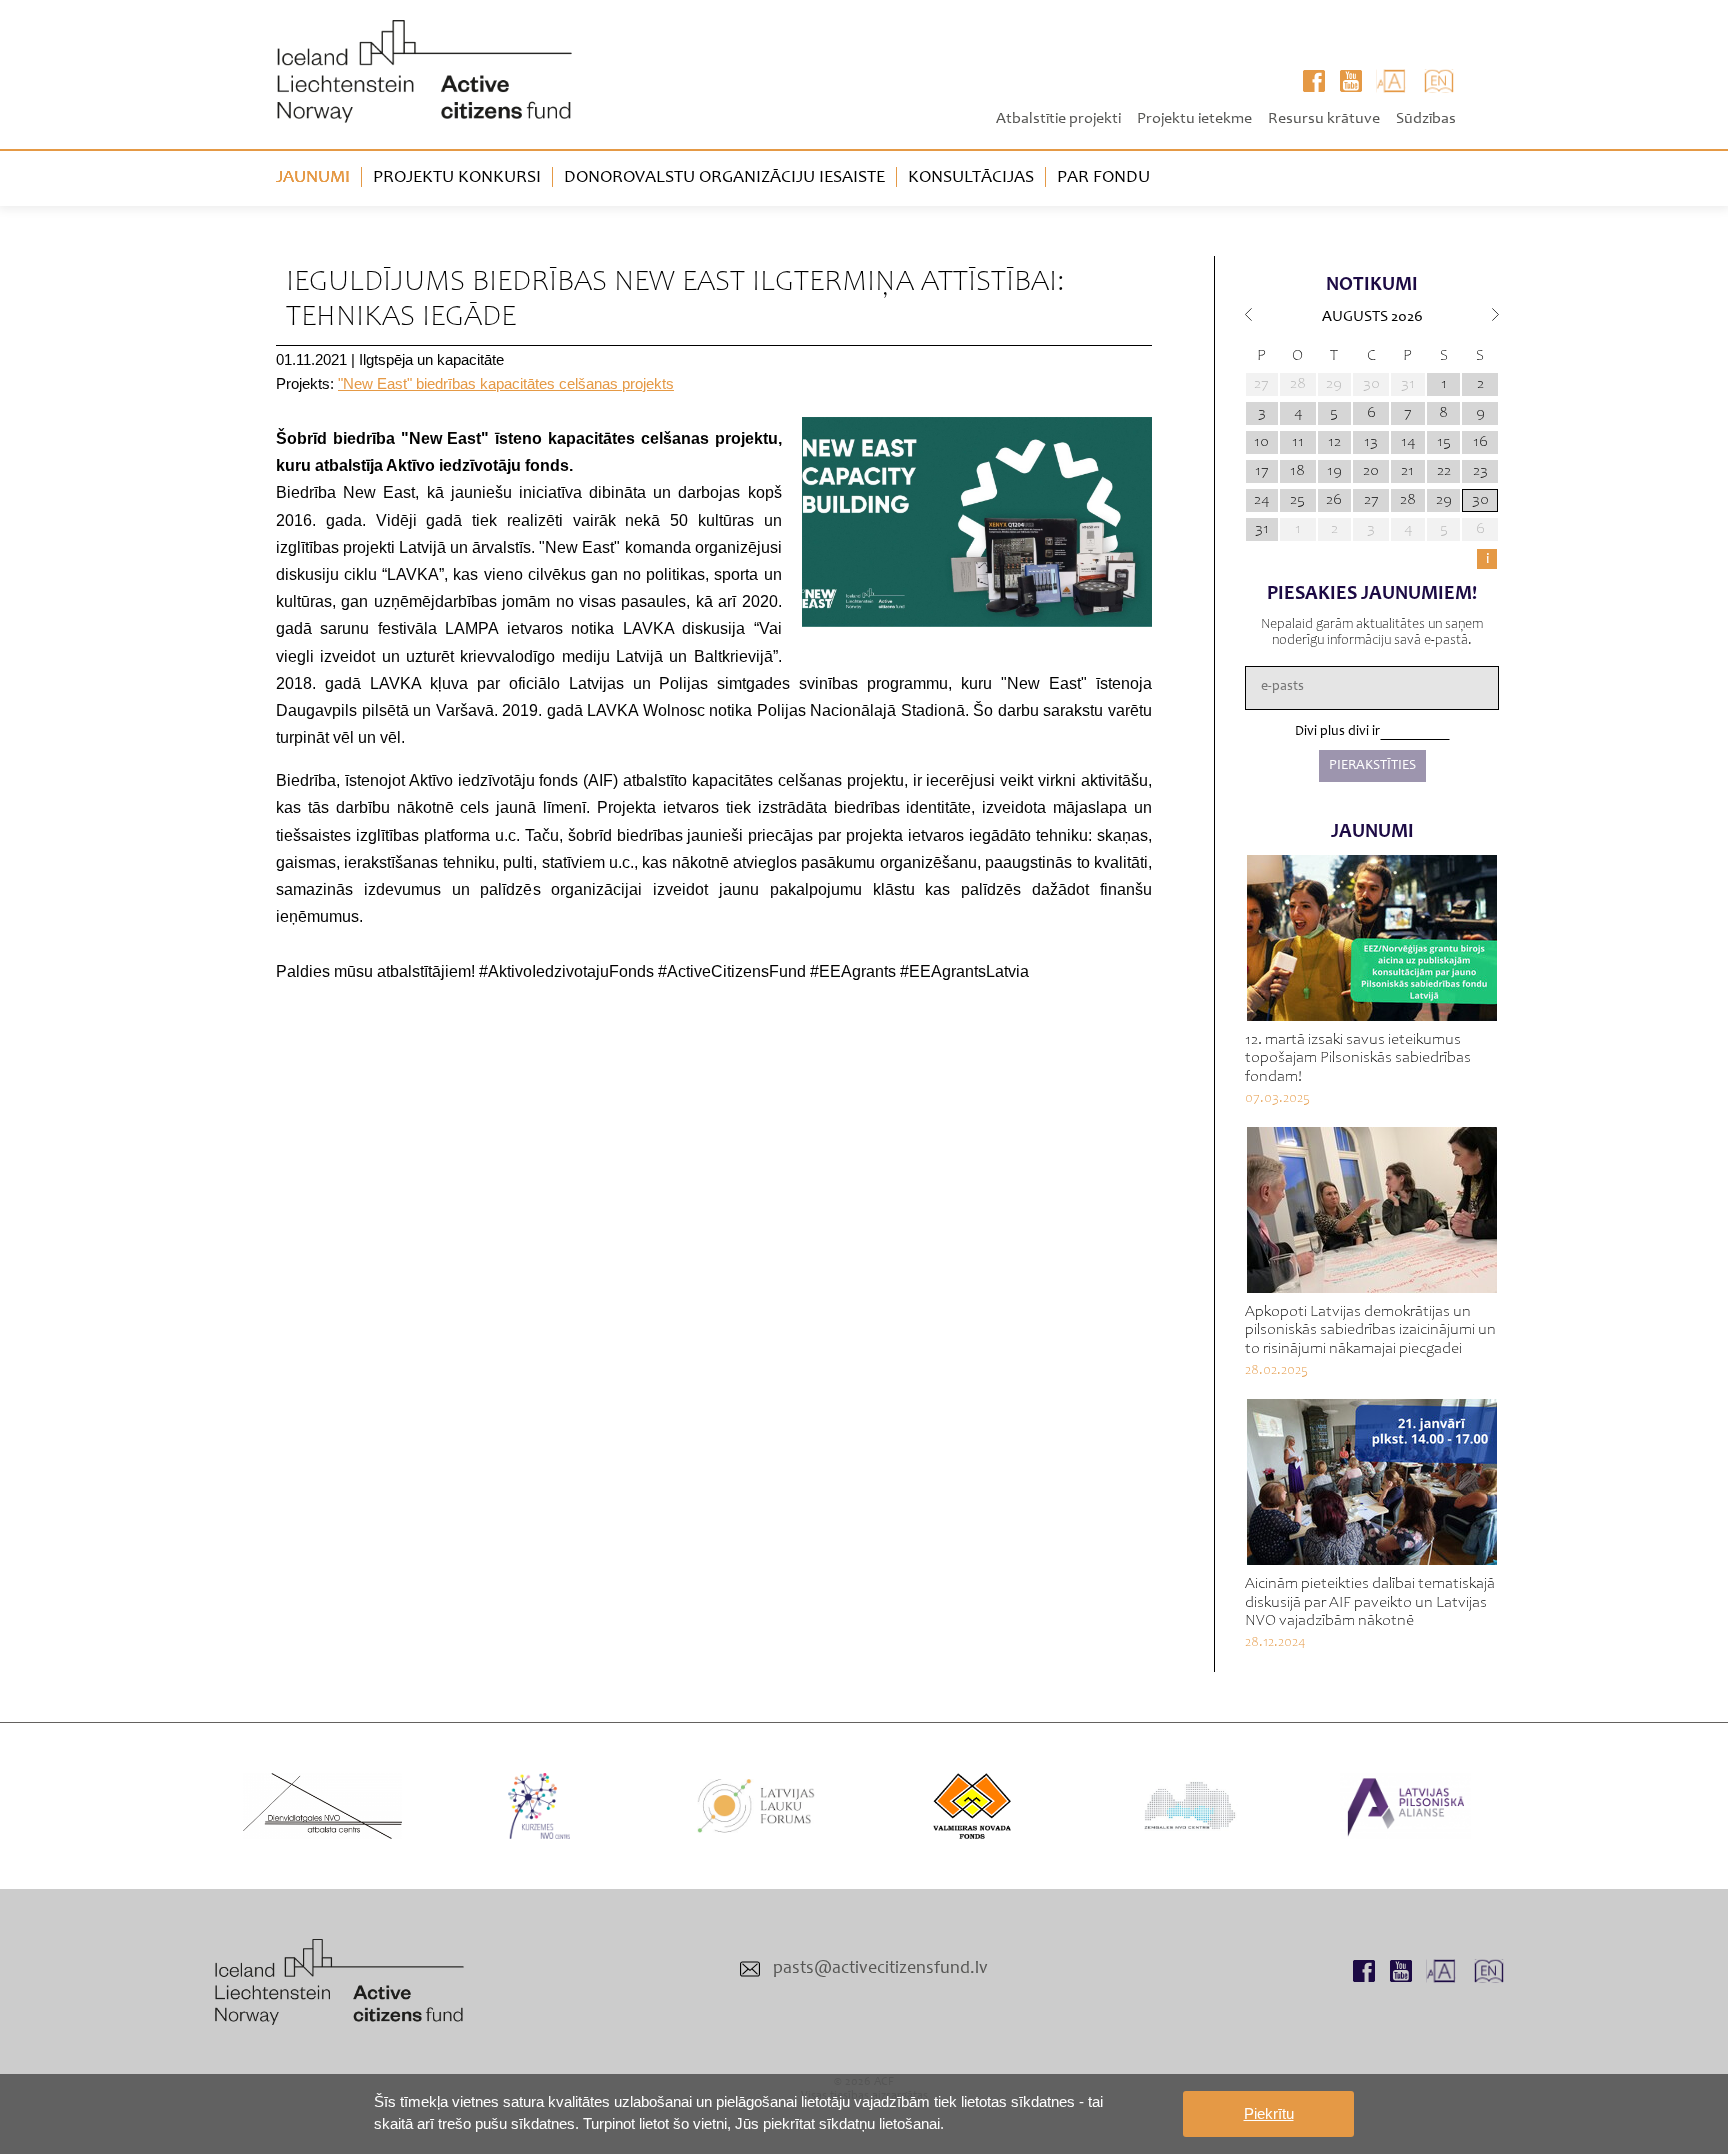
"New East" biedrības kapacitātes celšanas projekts (506, 383)
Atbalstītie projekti (1058, 119)
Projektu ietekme (1194, 119)
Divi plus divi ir (1337, 732)
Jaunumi (313, 178)
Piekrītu (1269, 2113)
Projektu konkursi (457, 178)
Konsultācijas (971, 178)
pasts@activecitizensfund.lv (880, 1969)
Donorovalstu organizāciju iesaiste (724, 178)
